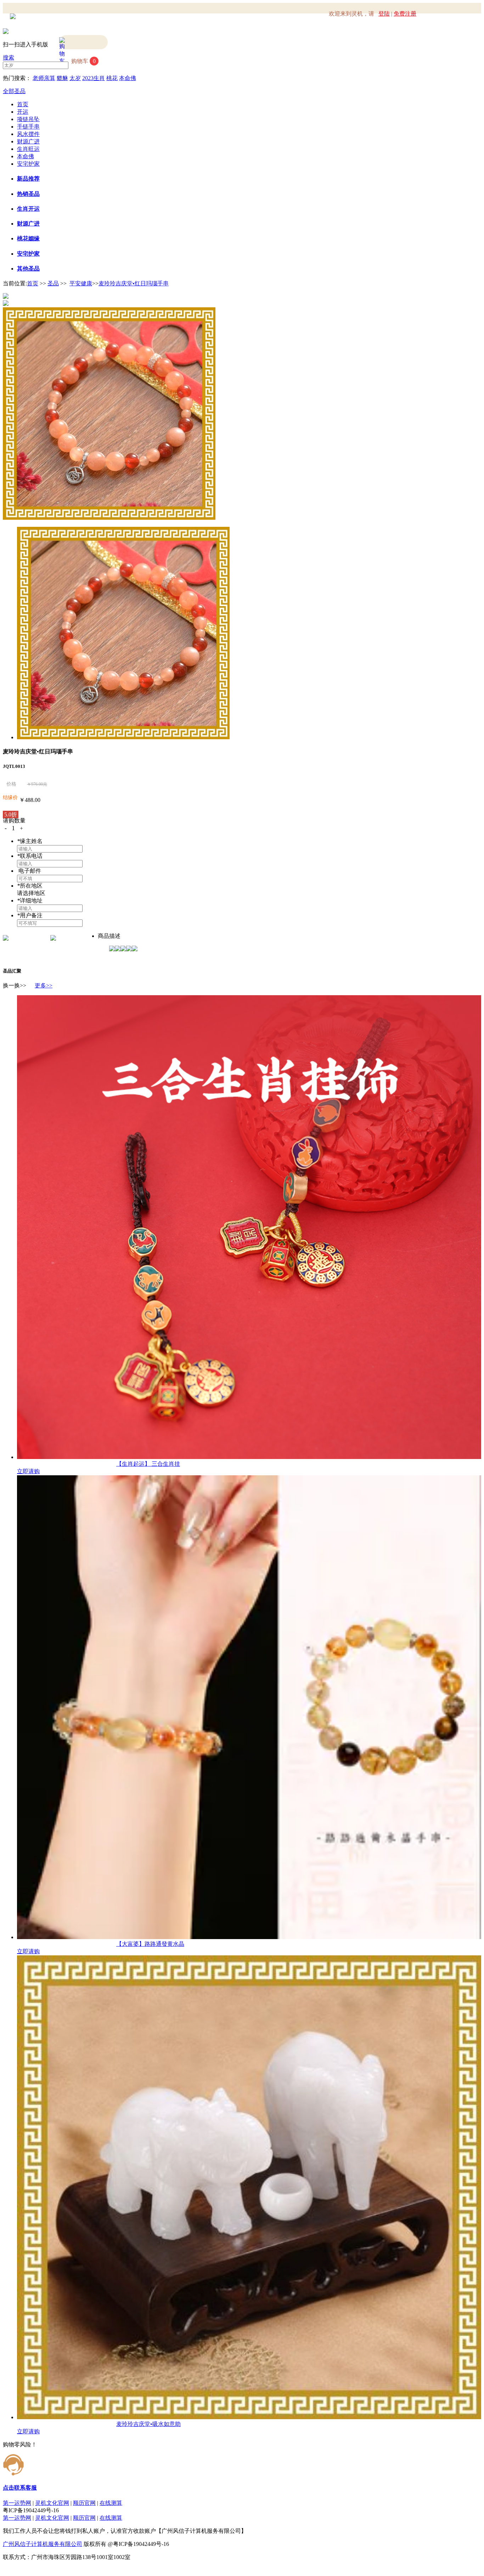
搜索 (9, 58)
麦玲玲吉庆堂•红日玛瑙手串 (134, 283)
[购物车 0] (83, 42)
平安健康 (81, 283)
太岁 (75, 78)
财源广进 (28, 141)
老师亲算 (44, 78)
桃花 (112, 78)
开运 (23, 112)
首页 (23, 104)
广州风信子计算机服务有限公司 (43, 2544)
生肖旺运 (28, 149)
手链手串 (28, 127)
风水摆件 (28, 134)
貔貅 (62, 78)
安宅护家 (28, 164)
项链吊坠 (28, 119)
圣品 (53, 283)
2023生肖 (94, 78)
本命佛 (128, 78)
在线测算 (111, 2503)
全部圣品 (14, 91)
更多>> (44, 985)
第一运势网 (17, 2503)
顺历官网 (84, 2503)
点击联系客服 (20, 2488)
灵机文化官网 (52, 2503)
